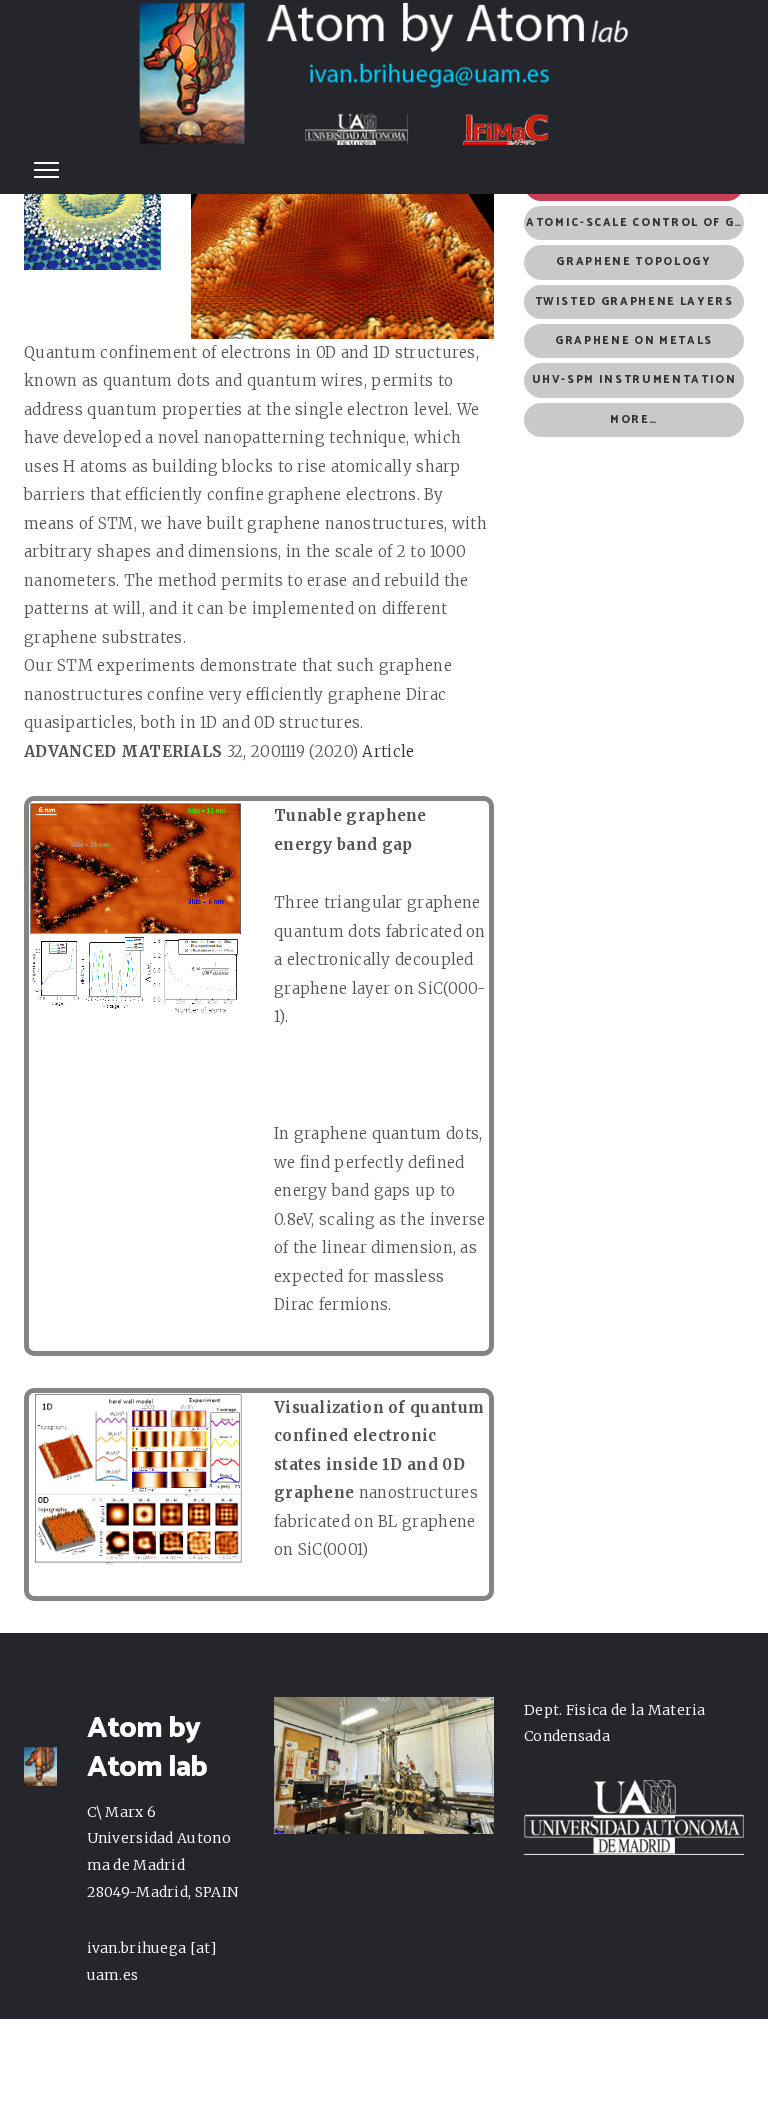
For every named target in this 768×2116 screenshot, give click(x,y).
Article (388, 751)
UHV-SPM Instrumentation (634, 380)
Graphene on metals (634, 341)
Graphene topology (633, 262)
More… (634, 420)
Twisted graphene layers (634, 302)
